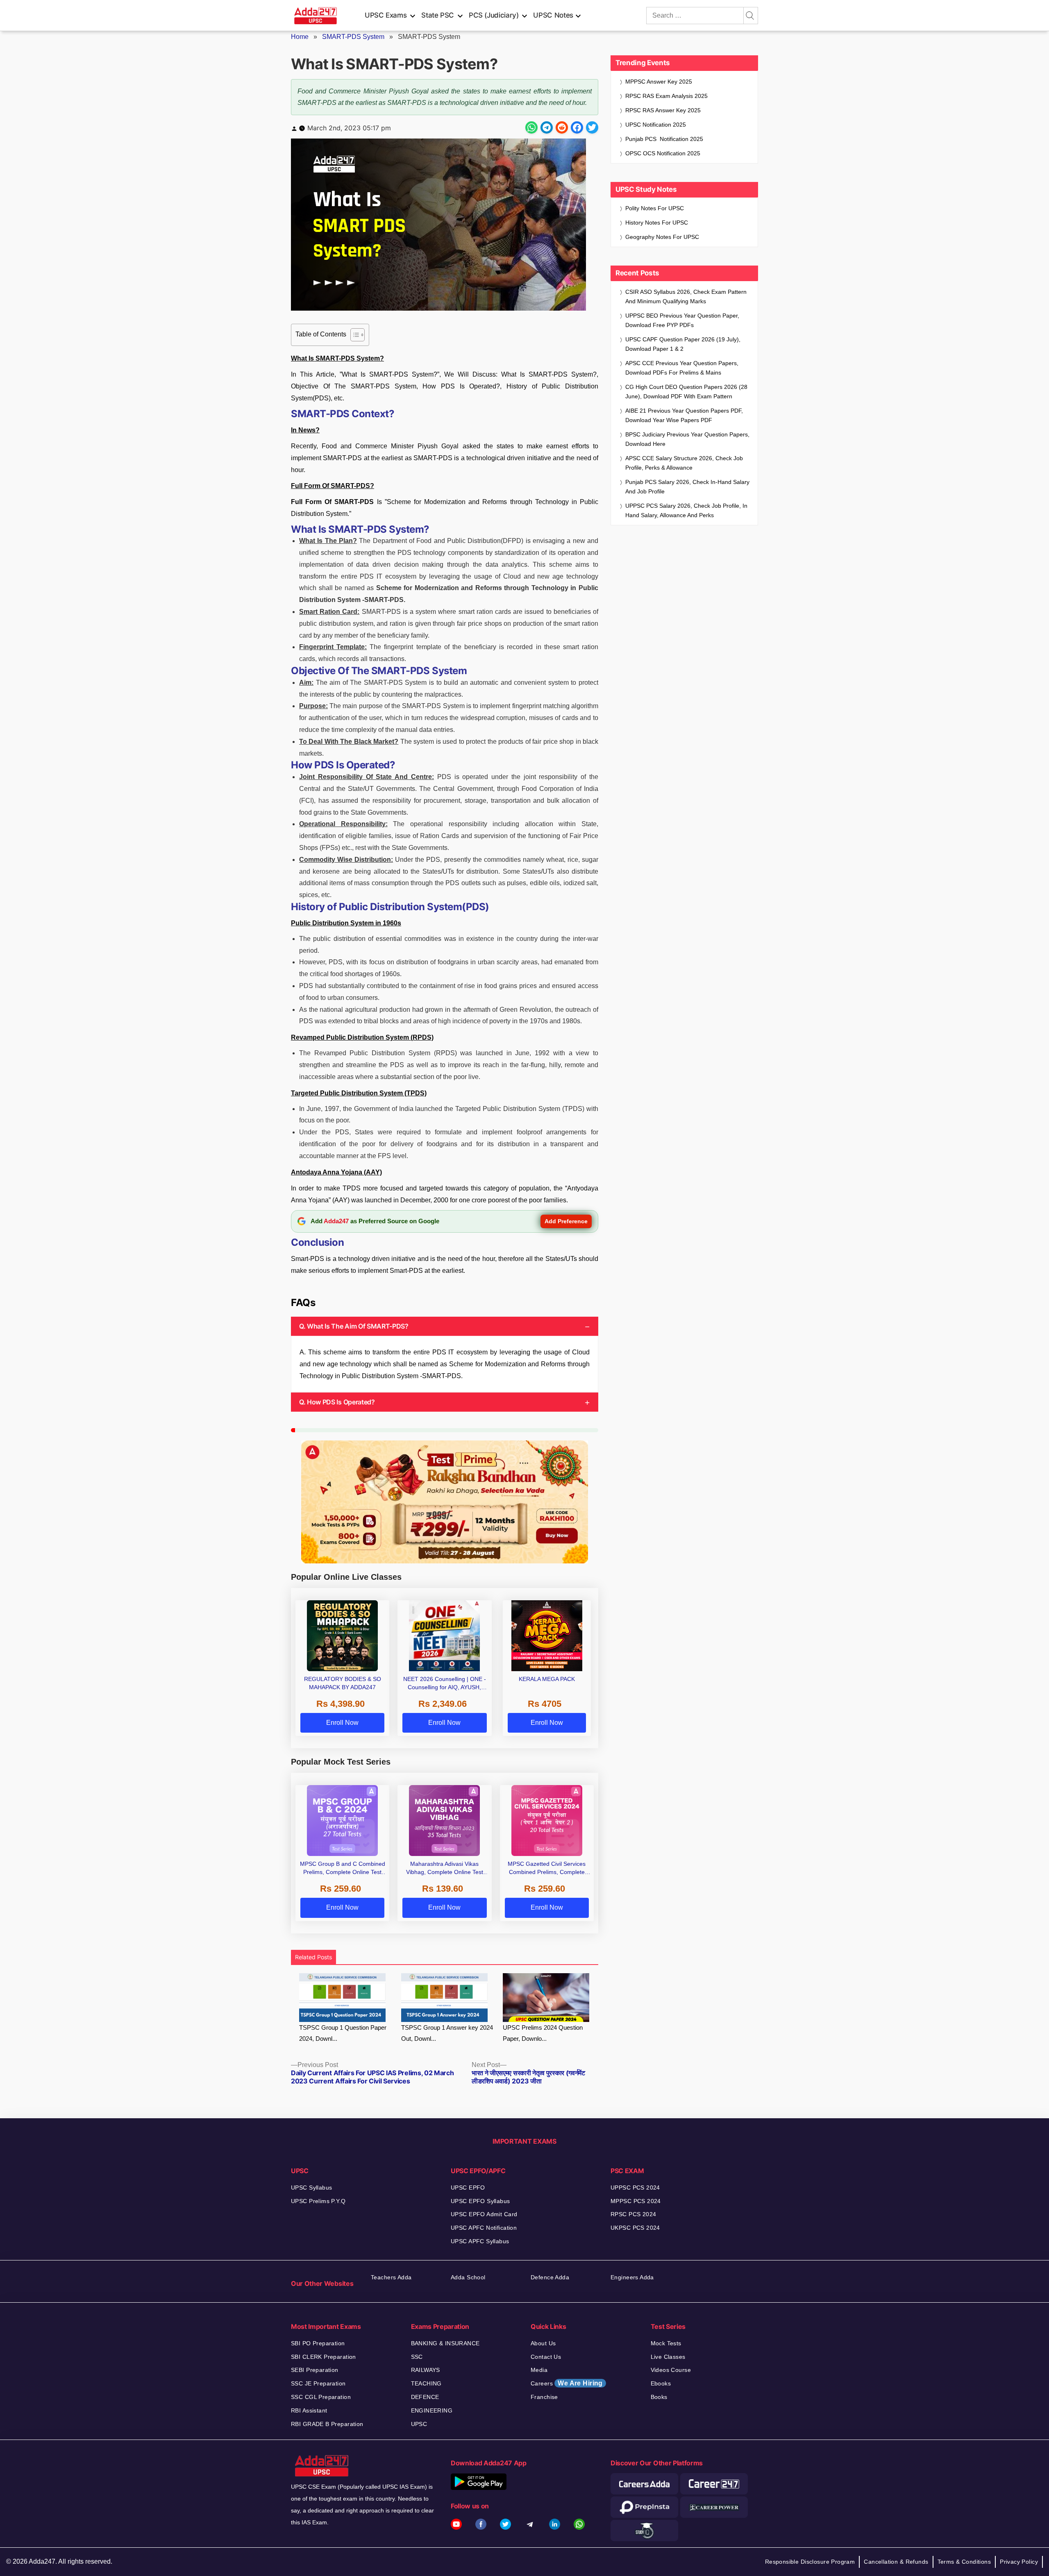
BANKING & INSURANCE (445, 2343)
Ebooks (661, 2383)
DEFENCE (425, 2397)
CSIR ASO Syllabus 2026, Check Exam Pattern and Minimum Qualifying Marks (686, 296)
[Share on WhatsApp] (531, 127)
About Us (543, 2343)
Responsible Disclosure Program (810, 2562)
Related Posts (313, 1957)
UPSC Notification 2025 (656, 125)
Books (659, 2397)
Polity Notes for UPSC (655, 208)
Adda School (468, 2277)
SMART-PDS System (353, 37)
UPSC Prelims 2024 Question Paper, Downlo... (543, 2033)
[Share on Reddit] (562, 127)
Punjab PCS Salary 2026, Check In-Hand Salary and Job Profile (687, 487)
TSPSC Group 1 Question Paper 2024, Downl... (343, 2033)
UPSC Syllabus (311, 2188)
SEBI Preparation (315, 2370)
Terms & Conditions (964, 2562)
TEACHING (426, 2383)
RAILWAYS (426, 2370)
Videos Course (671, 2370)
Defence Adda (550, 2277)
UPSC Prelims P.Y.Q (318, 2201)
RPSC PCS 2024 (633, 2214)
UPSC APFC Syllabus (480, 2241)
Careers (567, 2383)
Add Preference (566, 1221)
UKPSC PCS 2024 (635, 2228)
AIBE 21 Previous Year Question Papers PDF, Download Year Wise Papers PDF (684, 415)
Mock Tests (666, 2343)
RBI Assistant (309, 2410)
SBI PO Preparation (318, 2343)
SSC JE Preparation (318, 2383)
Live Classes (668, 2357)
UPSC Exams (386, 15)
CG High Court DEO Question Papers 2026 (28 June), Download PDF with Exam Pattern (686, 392)
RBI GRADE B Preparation (327, 2424)
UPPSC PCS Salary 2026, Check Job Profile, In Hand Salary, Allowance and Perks (686, 510)
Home (300, 37)
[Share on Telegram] (547, 127)
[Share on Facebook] (577, 127)
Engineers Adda (632, 2277)
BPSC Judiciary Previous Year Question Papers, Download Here (687, 439)
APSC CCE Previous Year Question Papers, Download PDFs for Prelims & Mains (682, 368)
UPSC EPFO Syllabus (480, 2201)
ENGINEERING (432, 2410)
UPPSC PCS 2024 (635, 2188)
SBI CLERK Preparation (324, 2357)
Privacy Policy (1019, 2562)
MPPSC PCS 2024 (636, 2201)
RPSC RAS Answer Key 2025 (663, 110)
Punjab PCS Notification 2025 (664, 139)
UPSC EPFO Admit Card (484, 2214)
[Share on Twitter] (592, 127)
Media (539, 2370)
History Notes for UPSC (657, 223)
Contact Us (546, 2357)
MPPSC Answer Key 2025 (659, 82)
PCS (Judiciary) (494, 15)
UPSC (419, 2424)
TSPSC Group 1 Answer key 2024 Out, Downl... (447, 2033)
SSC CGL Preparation (321, 2397)
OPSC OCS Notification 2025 (663, 153)
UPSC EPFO (468, 2188)
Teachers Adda (391, 2277)
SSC (417, 2357)
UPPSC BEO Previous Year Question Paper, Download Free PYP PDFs (682, 320)
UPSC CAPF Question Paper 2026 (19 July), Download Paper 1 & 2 (683, 344)
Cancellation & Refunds (896, 2562)
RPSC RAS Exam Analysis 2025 (666, 96)
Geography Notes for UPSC (662, 237)
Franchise (544, 2397)
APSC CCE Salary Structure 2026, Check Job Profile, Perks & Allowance (684, 463)
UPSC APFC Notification (484, 2228)
